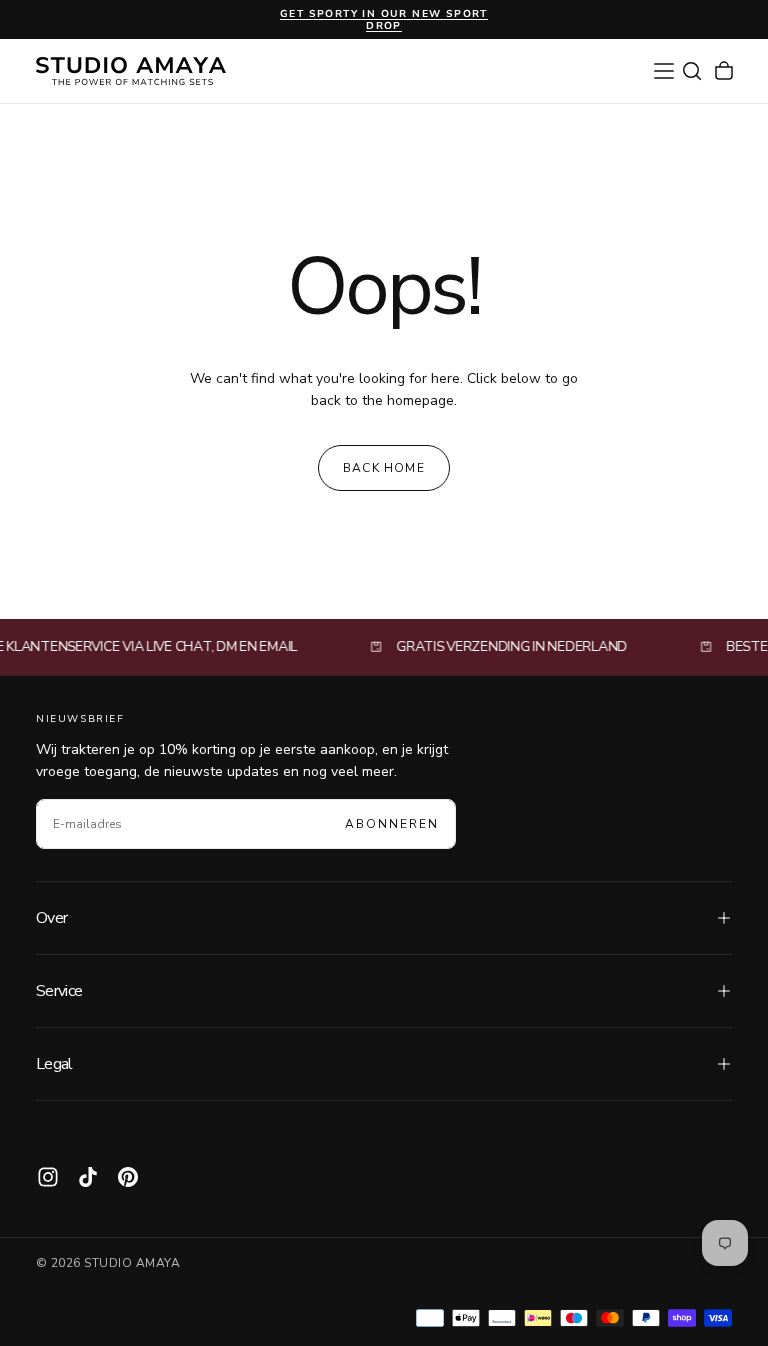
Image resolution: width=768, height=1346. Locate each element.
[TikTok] (88, 1177)
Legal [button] (54, 1064)
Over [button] (51, 918)
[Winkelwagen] (724, 71)
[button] (664, 71)
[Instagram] (48, 1177)
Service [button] (59, 991)
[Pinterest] (128, 1177)
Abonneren (392, 824)
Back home (384, 468)
